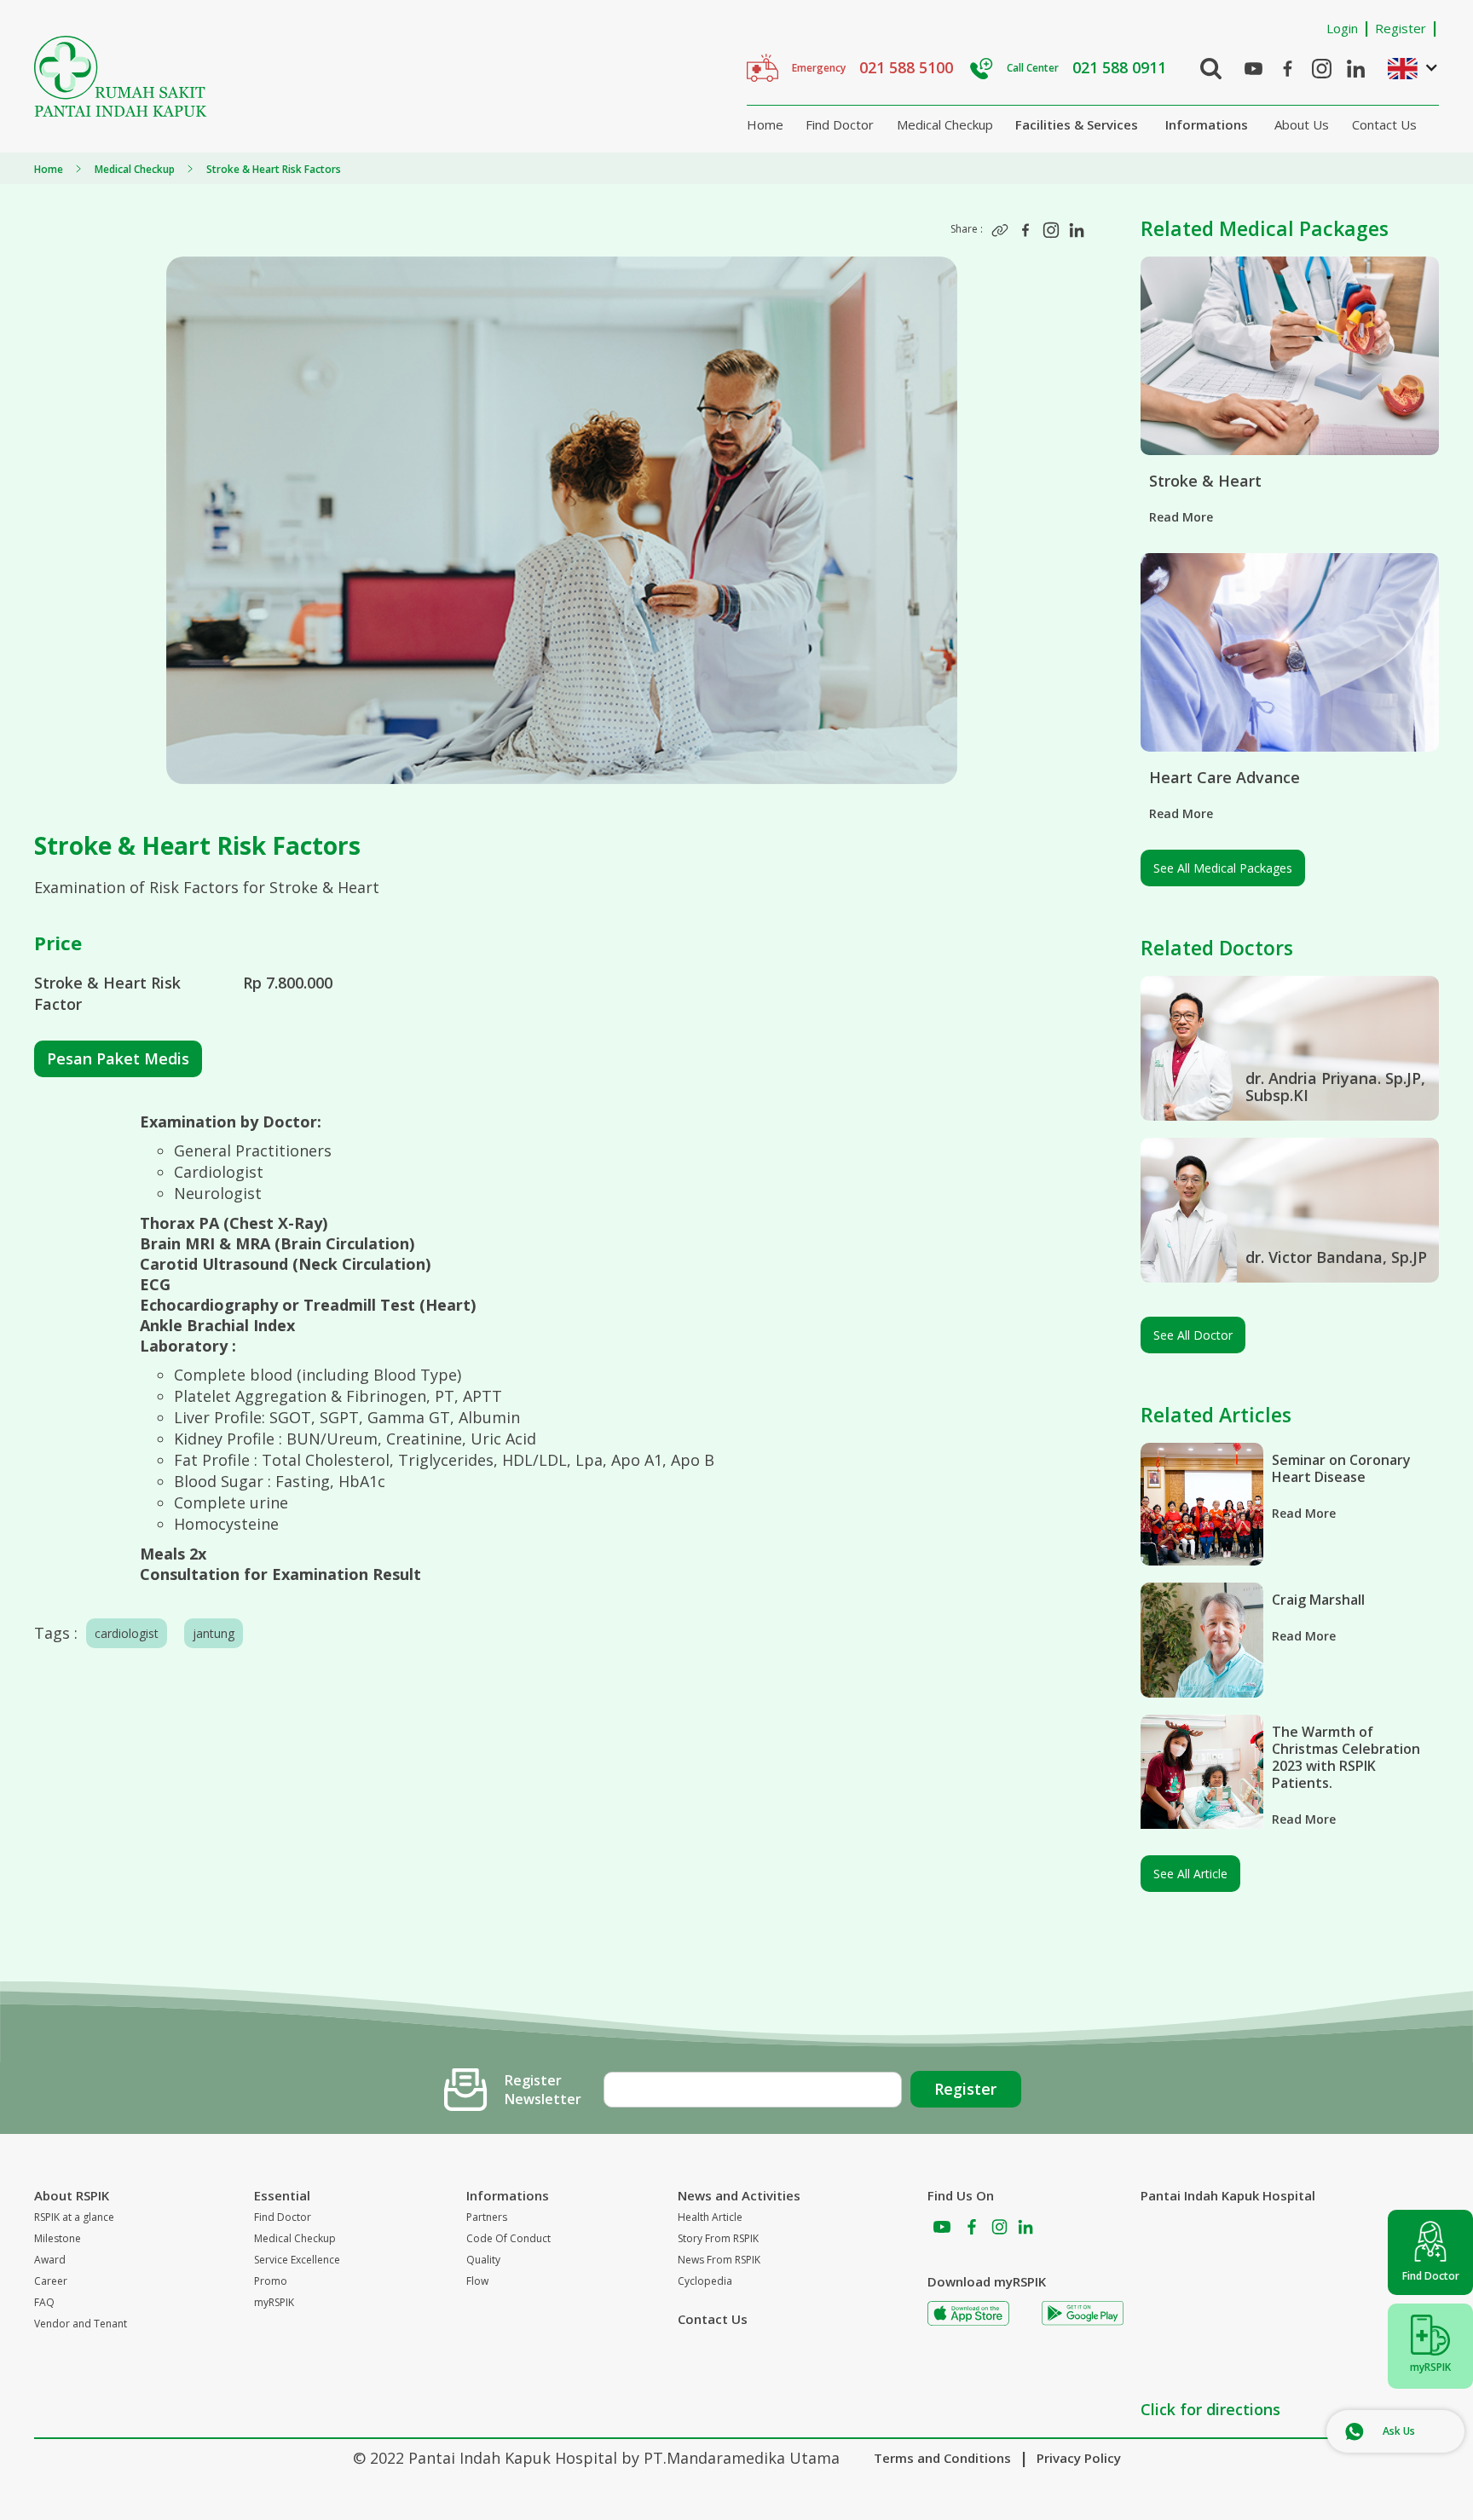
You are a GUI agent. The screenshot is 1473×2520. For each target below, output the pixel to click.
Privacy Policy (1079, 2458)
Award (50, 2260)
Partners (487, 2217)
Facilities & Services (1077, 124)
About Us (1302, 124)
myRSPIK (274, 2302)
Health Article (710, 2217)
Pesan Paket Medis (118, 1058)
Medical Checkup (945, 124)
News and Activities (739, 2195)
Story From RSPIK (718, 2238)
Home (765, 124)
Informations (1207, 124)
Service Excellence (297, 2260)
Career (51, 2281)
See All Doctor (1193, 1335)
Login (1342, 28)
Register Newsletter (543, 2090)
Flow (477, 2281)
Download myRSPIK (987, 2281)
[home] (121, 76)
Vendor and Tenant (81, 2324)
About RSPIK (72, 2195)
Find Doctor (840, 124)
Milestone (58, 2238)
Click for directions (1210, 2409)
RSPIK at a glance (74, 2217)
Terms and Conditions (942, 2458)
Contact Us (1384, 124)
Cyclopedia (705, 2281)
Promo (271, 2281)
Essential (282, 2195)
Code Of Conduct (508, 2238)
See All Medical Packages (1223, 868)
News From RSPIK (719, 2260)
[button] (1405, 68)
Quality (483, 2260)
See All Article (1190, 1874)
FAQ (44, 2302)
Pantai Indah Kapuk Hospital (1228, 2195)
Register (1401, 28)
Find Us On (961, 2195)
